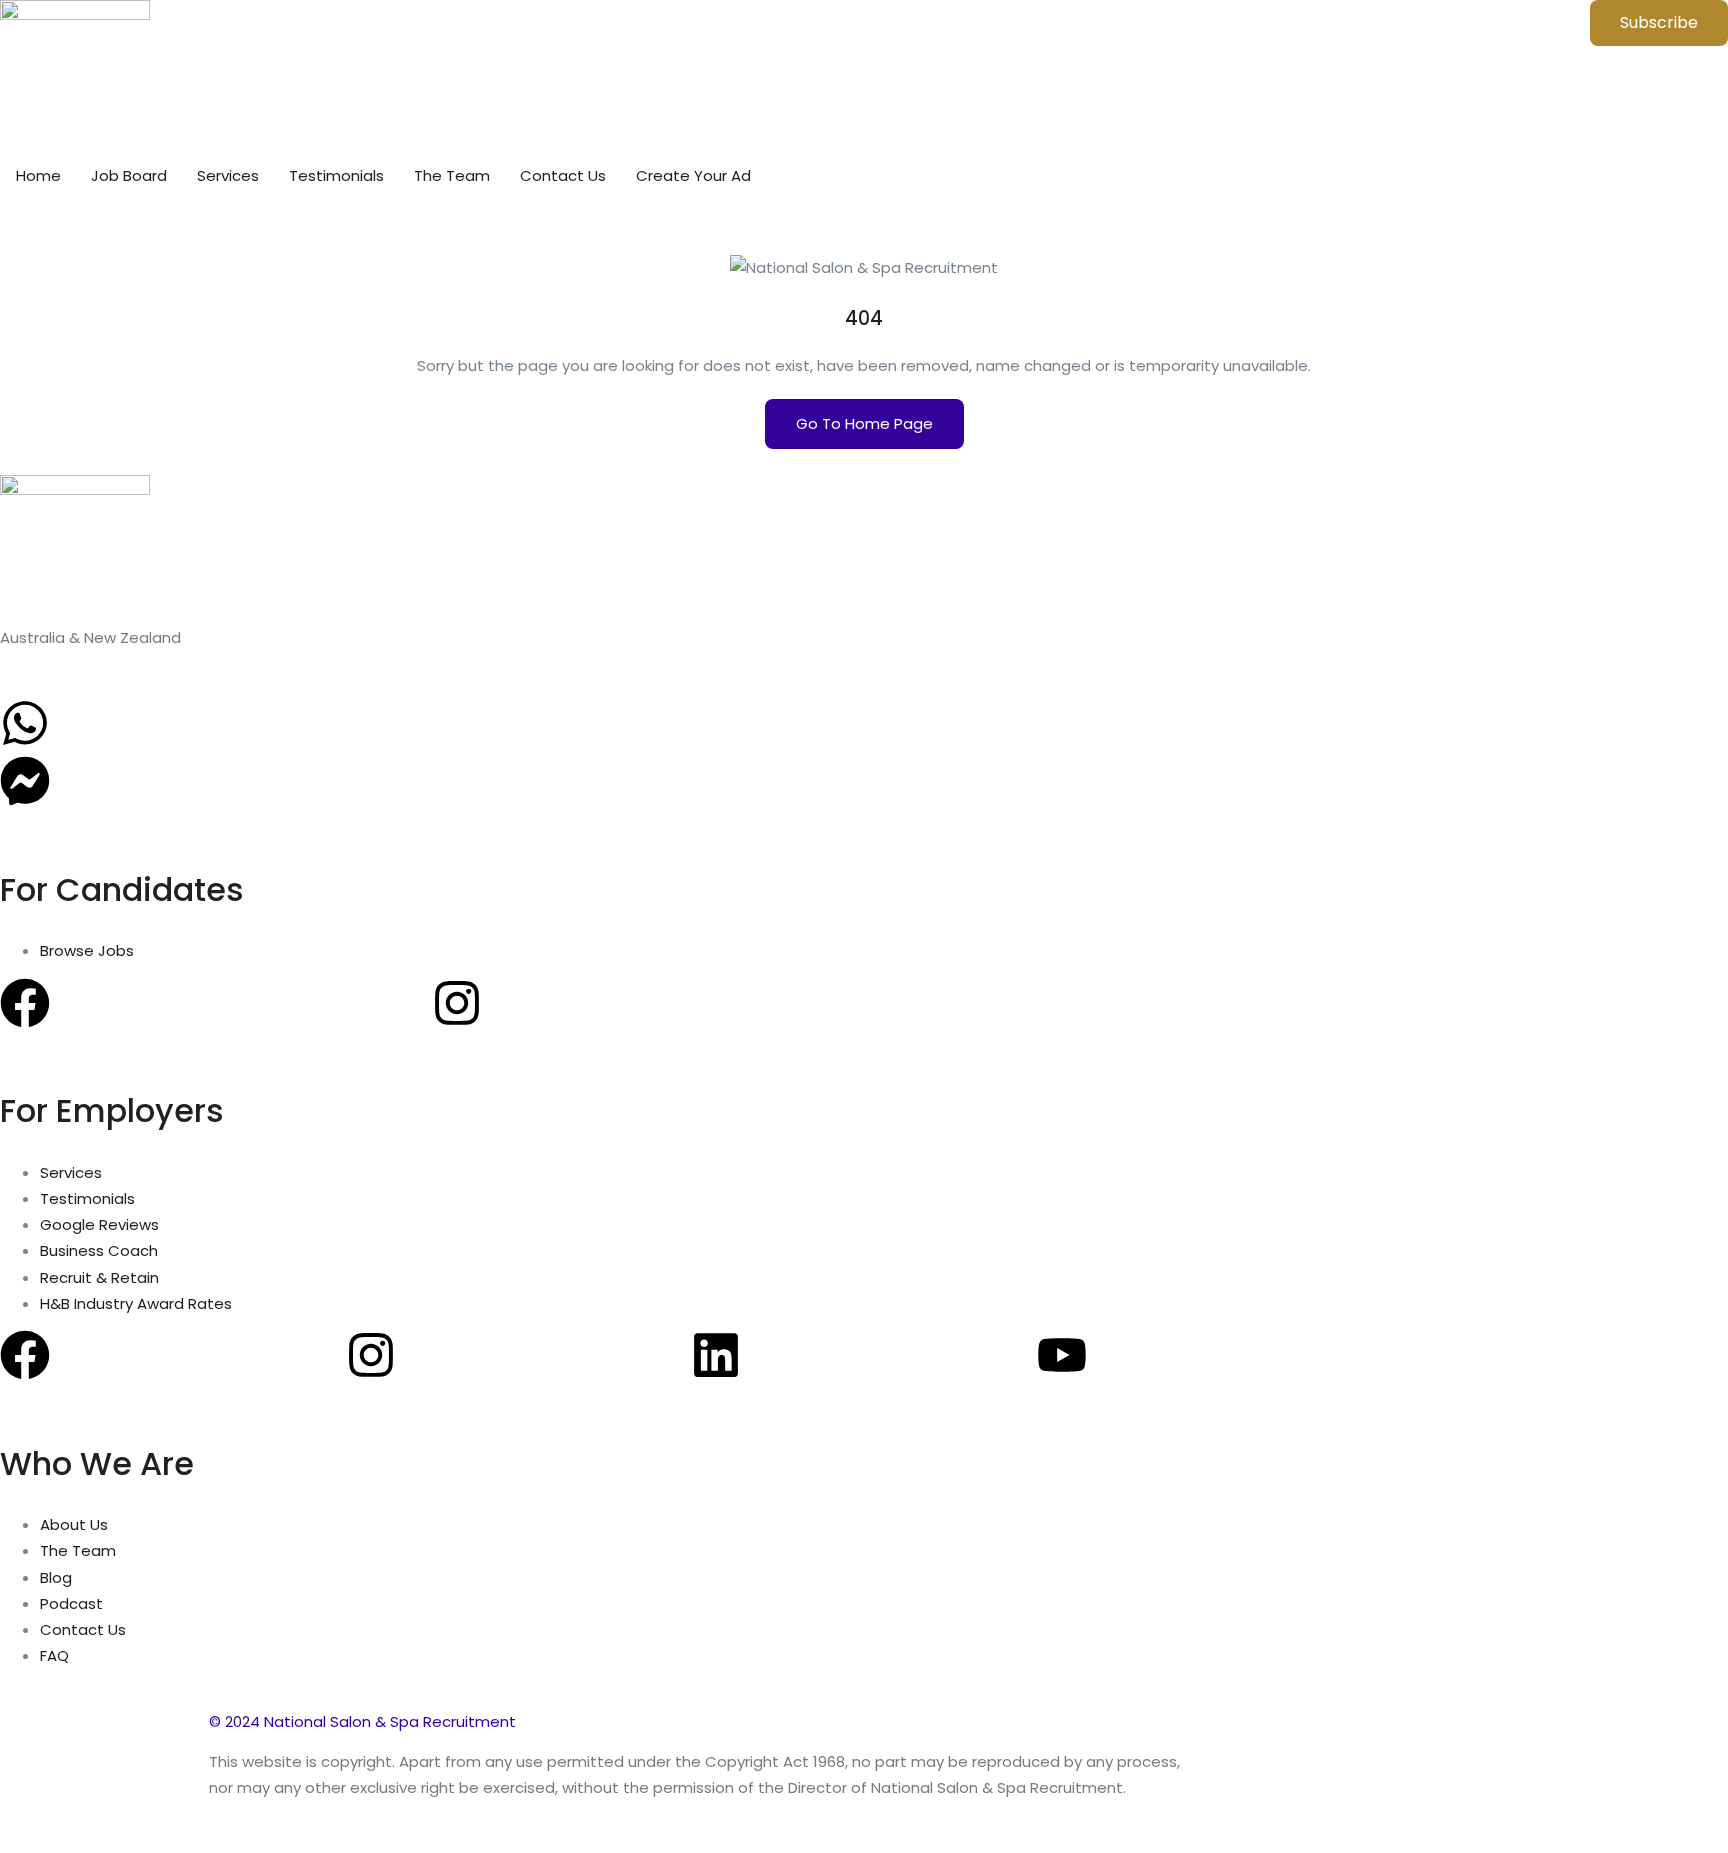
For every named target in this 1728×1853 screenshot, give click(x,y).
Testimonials (336, 175)
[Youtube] (1062, 1355)
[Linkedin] (716, 1355)
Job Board (129, 175)
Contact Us (563, 175)
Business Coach (99, 1250)
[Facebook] (25, 1003)
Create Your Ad (693, 175)
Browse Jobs (87, 950)
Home (38, 175)
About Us (74, 1524)
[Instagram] (457, 1003)
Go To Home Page (864, 423)
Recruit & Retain (99, 1277)
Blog (56, 1577)
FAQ (54, 1655)
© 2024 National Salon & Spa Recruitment (362, 1721)
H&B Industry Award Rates (136, 1303)
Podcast (71, 1603)
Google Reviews (99, 1224)
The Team (452, 175)
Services (228, 175)
